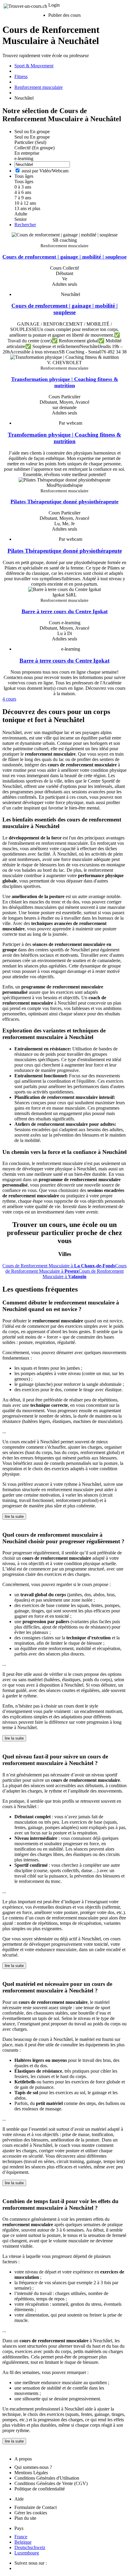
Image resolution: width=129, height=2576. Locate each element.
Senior (21, 219)
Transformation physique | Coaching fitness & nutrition (65, 382)
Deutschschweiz (30, 2547)
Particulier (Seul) (30, 142)
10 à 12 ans (25, 203)
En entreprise (27, 153)
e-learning (24, 158)
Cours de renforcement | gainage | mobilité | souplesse (64, 257)
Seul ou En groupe (32, 137)
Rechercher (25, 225)
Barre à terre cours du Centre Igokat (65, 611)
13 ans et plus (27, 208)
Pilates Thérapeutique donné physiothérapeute (64, 502)
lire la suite (14, 1516)
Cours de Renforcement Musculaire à (59, 1266)
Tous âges (24, 181)
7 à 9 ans (23, 198)
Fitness (21, 76)
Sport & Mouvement (34, 66)
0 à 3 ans (23, 187)
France (21, 2537)
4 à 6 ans (23, 192)
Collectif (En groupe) (34, 148)
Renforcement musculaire (39, 87)
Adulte (21, 214)
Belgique (23, 2542)
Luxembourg (27, 2553)
